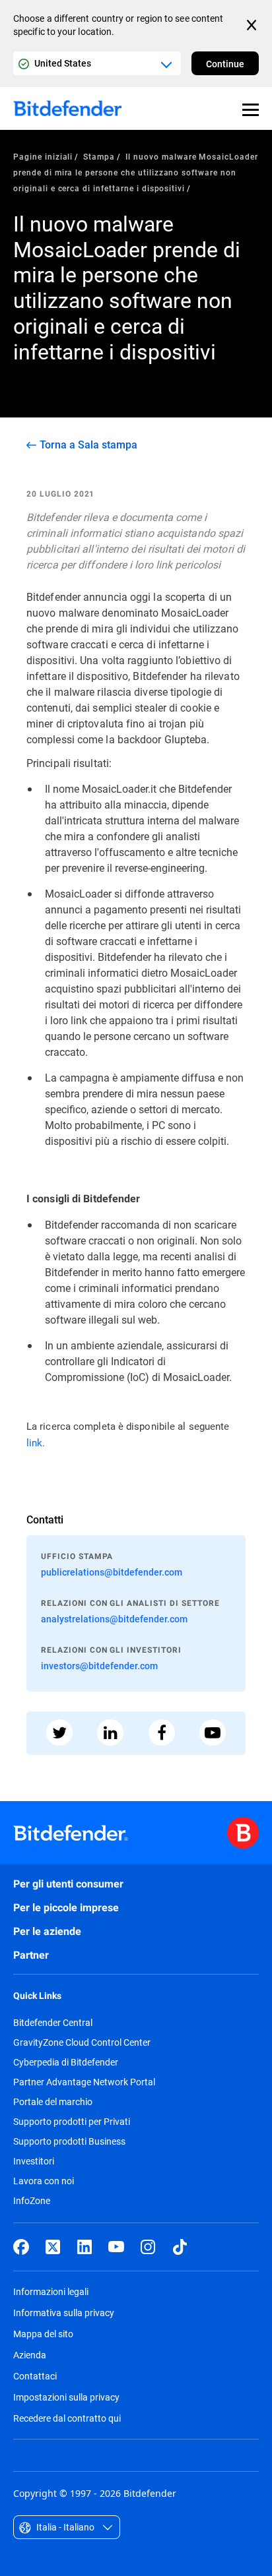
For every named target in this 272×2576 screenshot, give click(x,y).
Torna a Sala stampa (88, 445)
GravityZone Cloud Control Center (82, 2042)
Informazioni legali (51, 2291)
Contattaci (35, 2376)
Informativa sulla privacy (64, 2313)
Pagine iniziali (43, 156)
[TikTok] (180, 2247)
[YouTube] (116, 2247)
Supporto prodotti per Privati (72, 2122)
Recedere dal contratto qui (67, 2418)
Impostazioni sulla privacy (66, 2397)
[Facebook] (21, 2247)
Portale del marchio (53, 2102)
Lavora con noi (44, 2181)
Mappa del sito (43, 2334)
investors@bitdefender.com (99, 1666)
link (34, 1443)
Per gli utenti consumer (68, 1884)
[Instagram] (148, 2247)
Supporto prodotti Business (69, 2141)
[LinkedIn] (85, 2247)
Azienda (30, 2355)
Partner (31, 1955)
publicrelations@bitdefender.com (112, 1572)
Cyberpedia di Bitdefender (66, 2062)
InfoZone (32, 2201)
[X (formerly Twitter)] (53, 2247)
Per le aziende (47, 1931)
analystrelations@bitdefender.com (114, 1619)
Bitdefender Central (53, 2023)
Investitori (34, 2161)
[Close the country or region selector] (253, 25)
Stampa (99, 156)
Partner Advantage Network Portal (84, 2082)
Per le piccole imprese (66, 1908)
